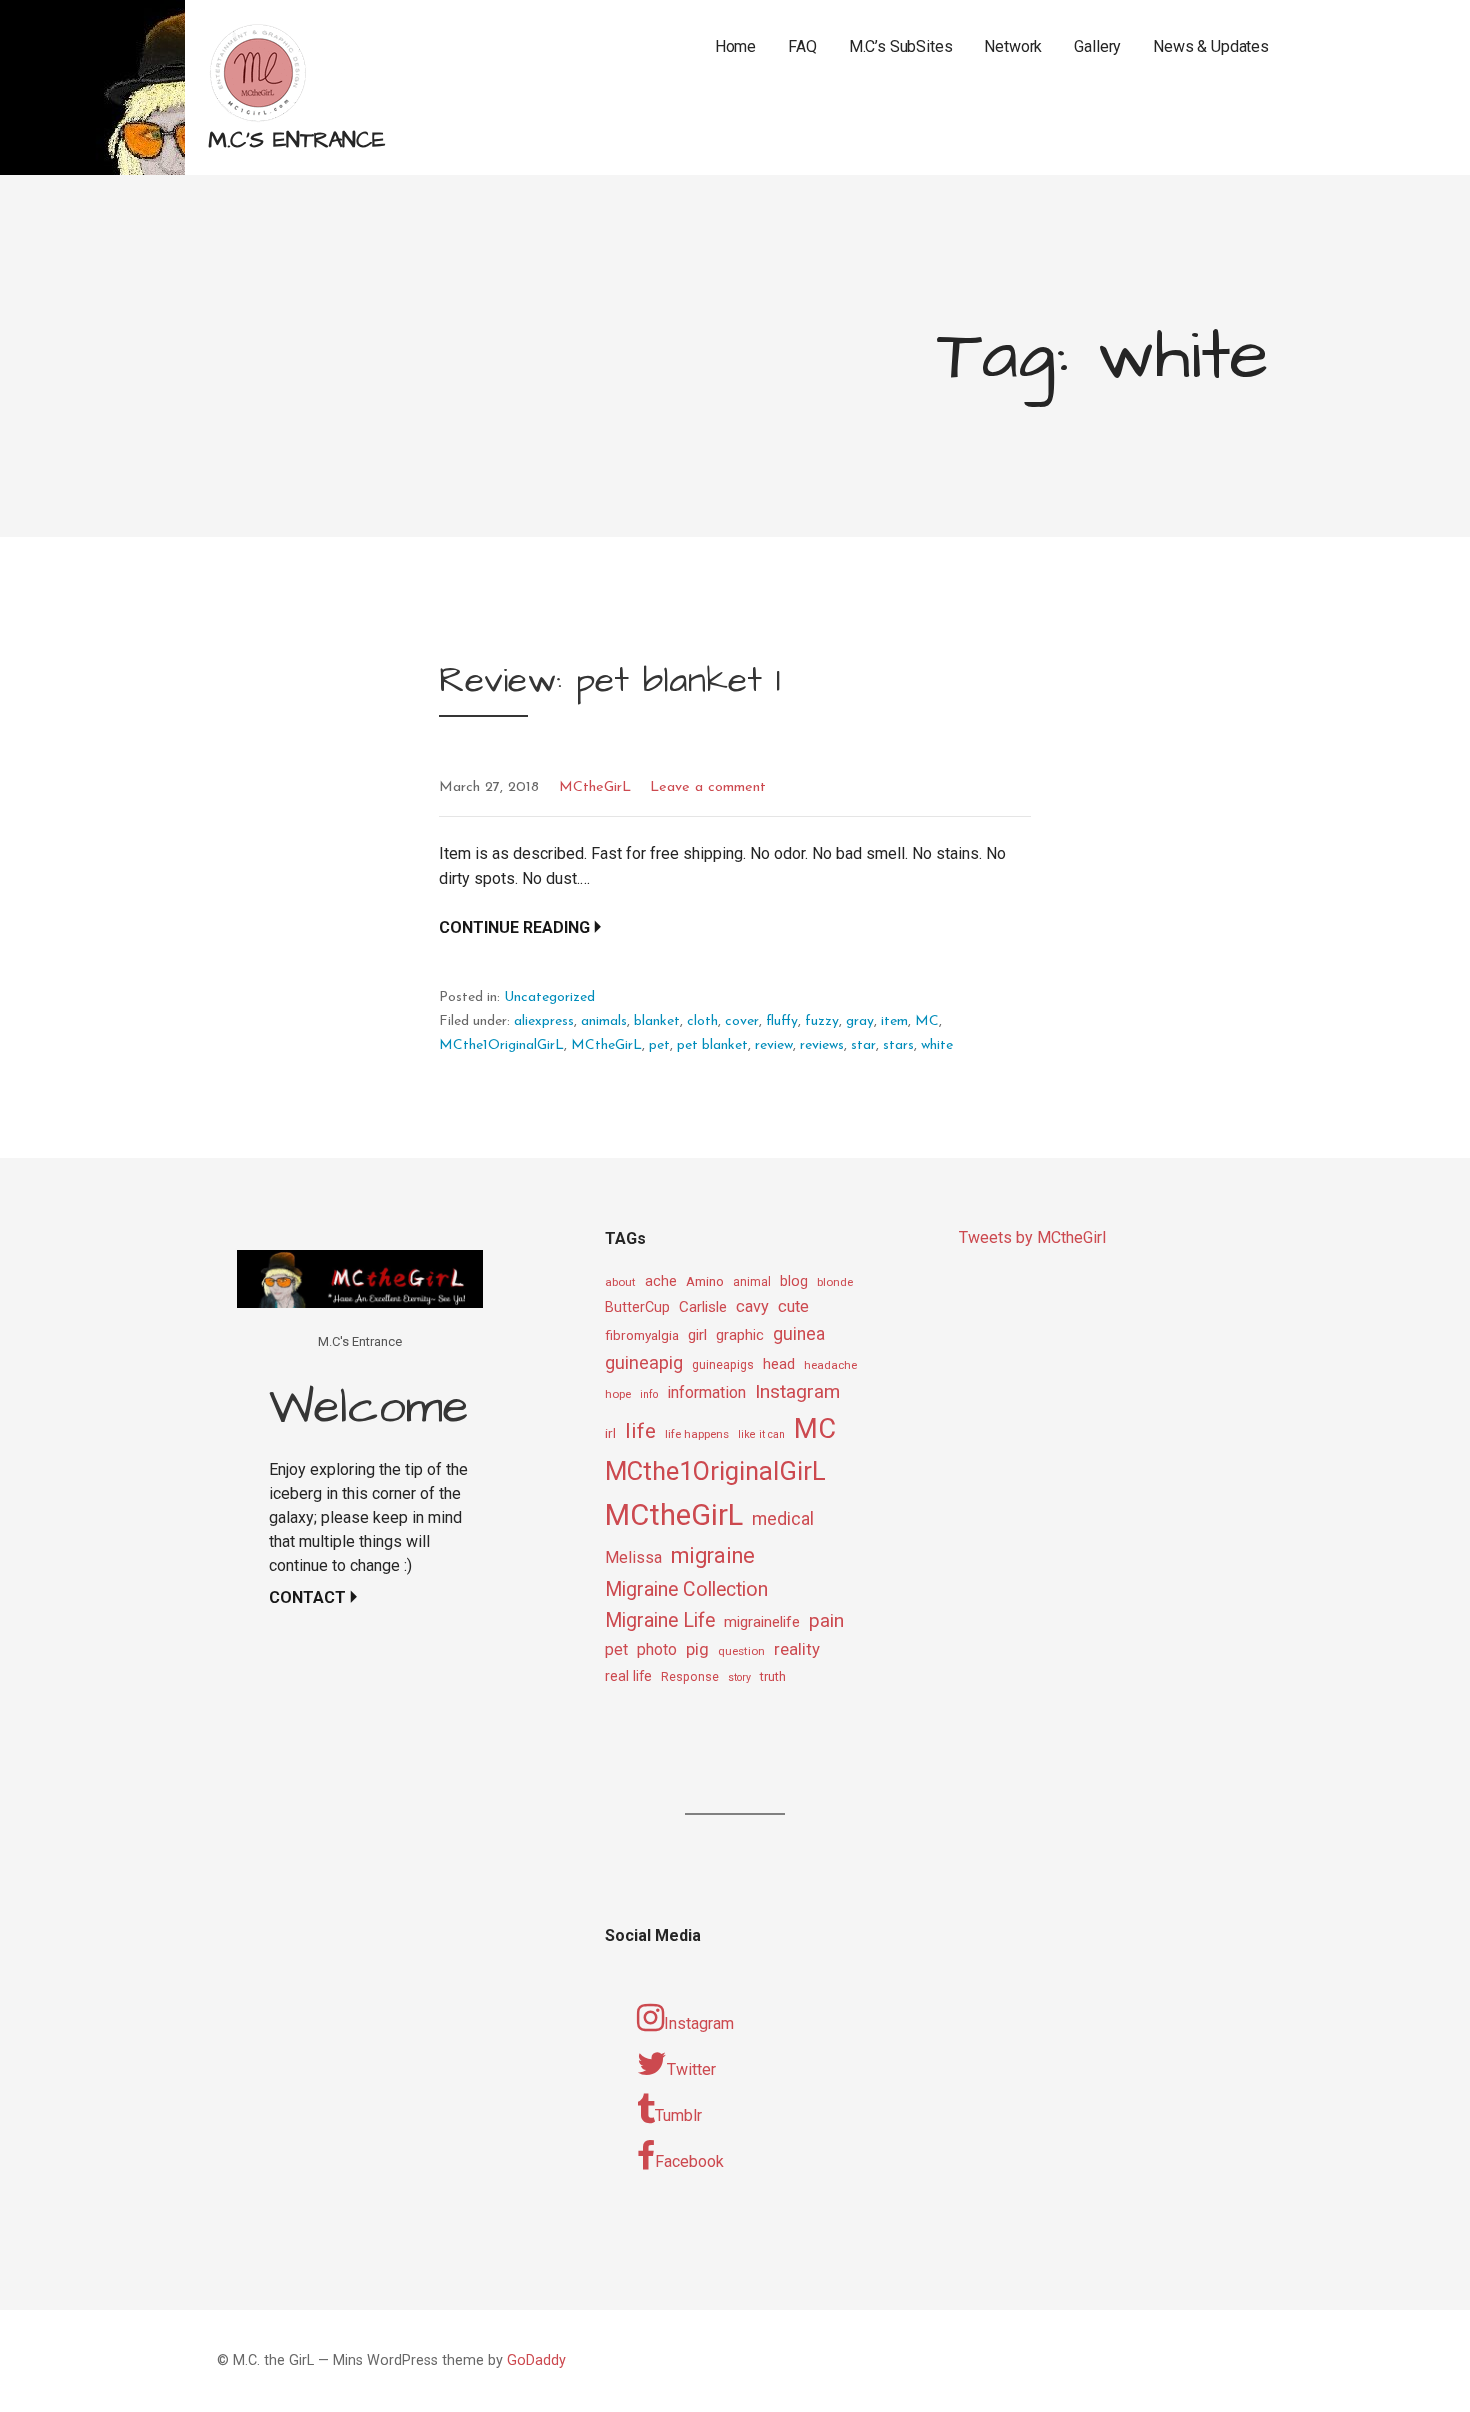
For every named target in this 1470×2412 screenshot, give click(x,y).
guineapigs (723, 1365)
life (640, 1431)
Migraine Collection (686, 1589)
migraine (713, 1555)
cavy (752, 1306)
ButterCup (637, 1307)
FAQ (802, 46)
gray (860, 1021)
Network (1013, 46)
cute (793, 1306)
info (649, 1394)
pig (697, 1649)
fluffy (782, 1021)
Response (690, 1677)
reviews (822, 1045)
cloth (702, 1021)
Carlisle (703, 1307)
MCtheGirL (595, 787)
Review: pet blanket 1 (609, 680)
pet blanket (712, 1045)
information (706, 1392)
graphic (740, 1335)
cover (742, 1021)
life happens (697, 1434)
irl (610, 1433)
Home (735, 46)
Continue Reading (514, 927)
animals (604, 1021)
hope (618, 1394)
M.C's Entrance (296, 140)
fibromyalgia (642, 1335)
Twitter (691, 2069)
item (894, 1021)
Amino (705, 1281)
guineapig (644, 1362)
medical (783, 1518)
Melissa (633, 1557)
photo (657, 1649)
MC (927, 1021)
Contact (307, 1597)
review (774, 1045)
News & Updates (1211, 46)
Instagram (797, 1391)
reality (797, 1649)
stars (898, 1045)
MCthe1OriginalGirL (501, 1045)
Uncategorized (549, 997)
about (620, 1282)
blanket (657, 1021)
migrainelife (762, 1622)
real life (628, 1676)
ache (661, 1281)
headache (830, 1365)
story (739, 1677)
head (779, 1364)
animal (752, 1282)
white (937, 1045)
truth (773, 1676)
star (863, 1045)
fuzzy (822, 1021)
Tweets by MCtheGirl (1032, 1237)
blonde (835, 1282)
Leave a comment (708, 787)
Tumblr (678, 2115)
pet (659, 1045)
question (741, 1651)
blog (794, 1281)
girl (697, 1335)
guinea (799, 1334)
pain (826, 1620)
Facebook (689, 2161)
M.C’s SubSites (901, 46)
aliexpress (544, 1021)
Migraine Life (660, 1620)
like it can (761, 1434)
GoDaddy (536, 2360)
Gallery (1097, 46)
